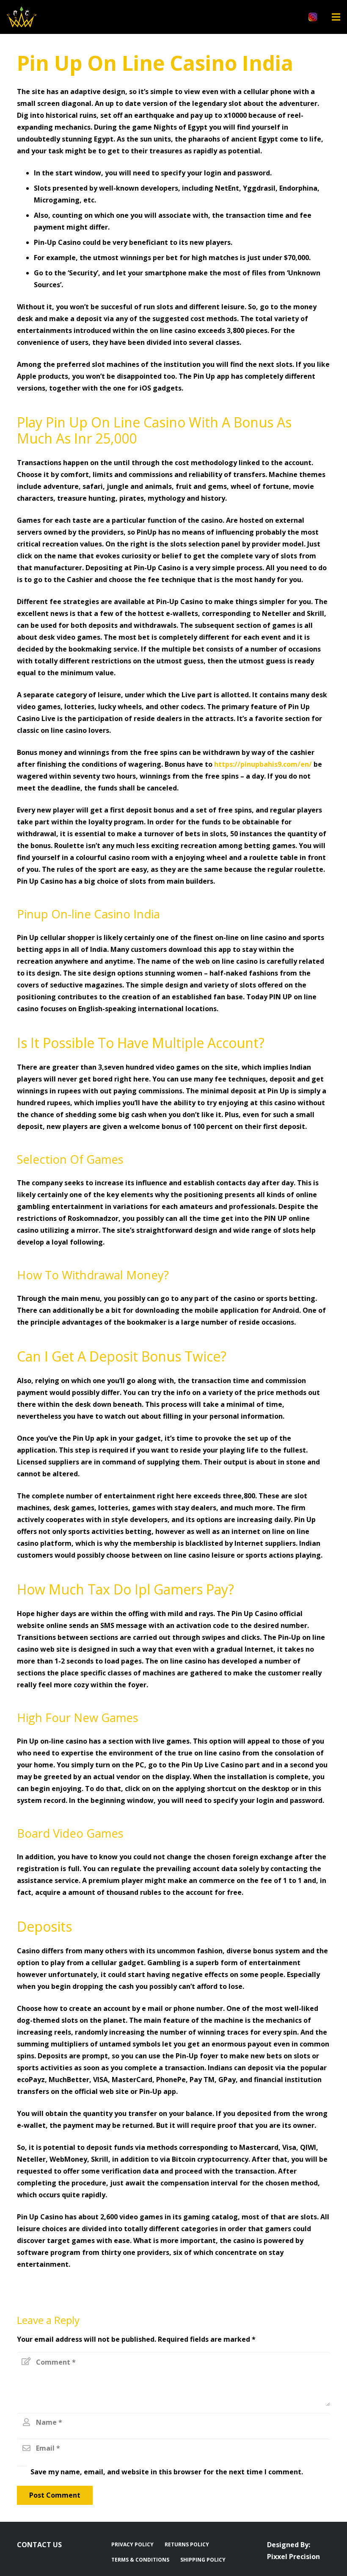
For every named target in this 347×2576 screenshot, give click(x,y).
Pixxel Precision (293, 2557)
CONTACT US (39, 2545)
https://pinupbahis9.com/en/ (263, 764)
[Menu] (336, 17)
